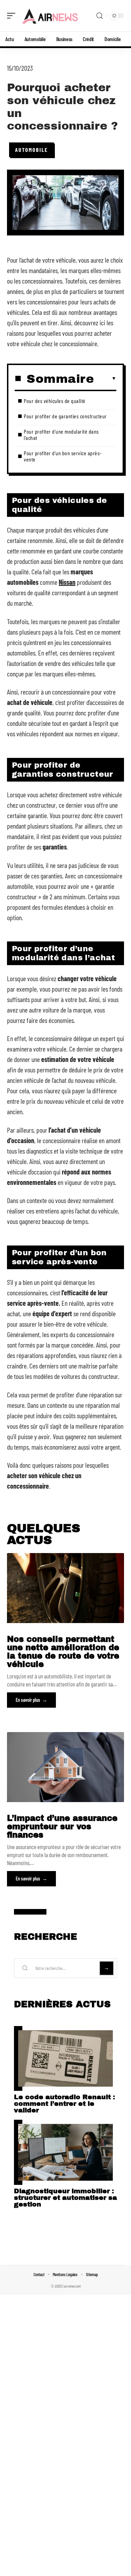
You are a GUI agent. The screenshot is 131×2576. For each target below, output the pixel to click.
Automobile (31, 150)
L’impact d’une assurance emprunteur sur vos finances (62, 1827)
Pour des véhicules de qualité (55, 401)
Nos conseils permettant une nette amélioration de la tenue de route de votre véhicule (63, 1652)
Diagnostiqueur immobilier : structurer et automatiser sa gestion (65, 2198)
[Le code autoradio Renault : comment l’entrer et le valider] (65, 2059)
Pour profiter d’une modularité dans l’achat (61, 434)
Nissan (67, 582)
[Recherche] (100, 16)
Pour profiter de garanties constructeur (65, 416)
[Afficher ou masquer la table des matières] (105, 379)
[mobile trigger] (13, 16)
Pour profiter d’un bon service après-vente (63, 456)
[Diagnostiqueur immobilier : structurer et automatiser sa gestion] (65, 2152)
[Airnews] (50, 16)
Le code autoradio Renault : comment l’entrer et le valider (64, 2104)
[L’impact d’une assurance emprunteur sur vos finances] (65, 1767)
